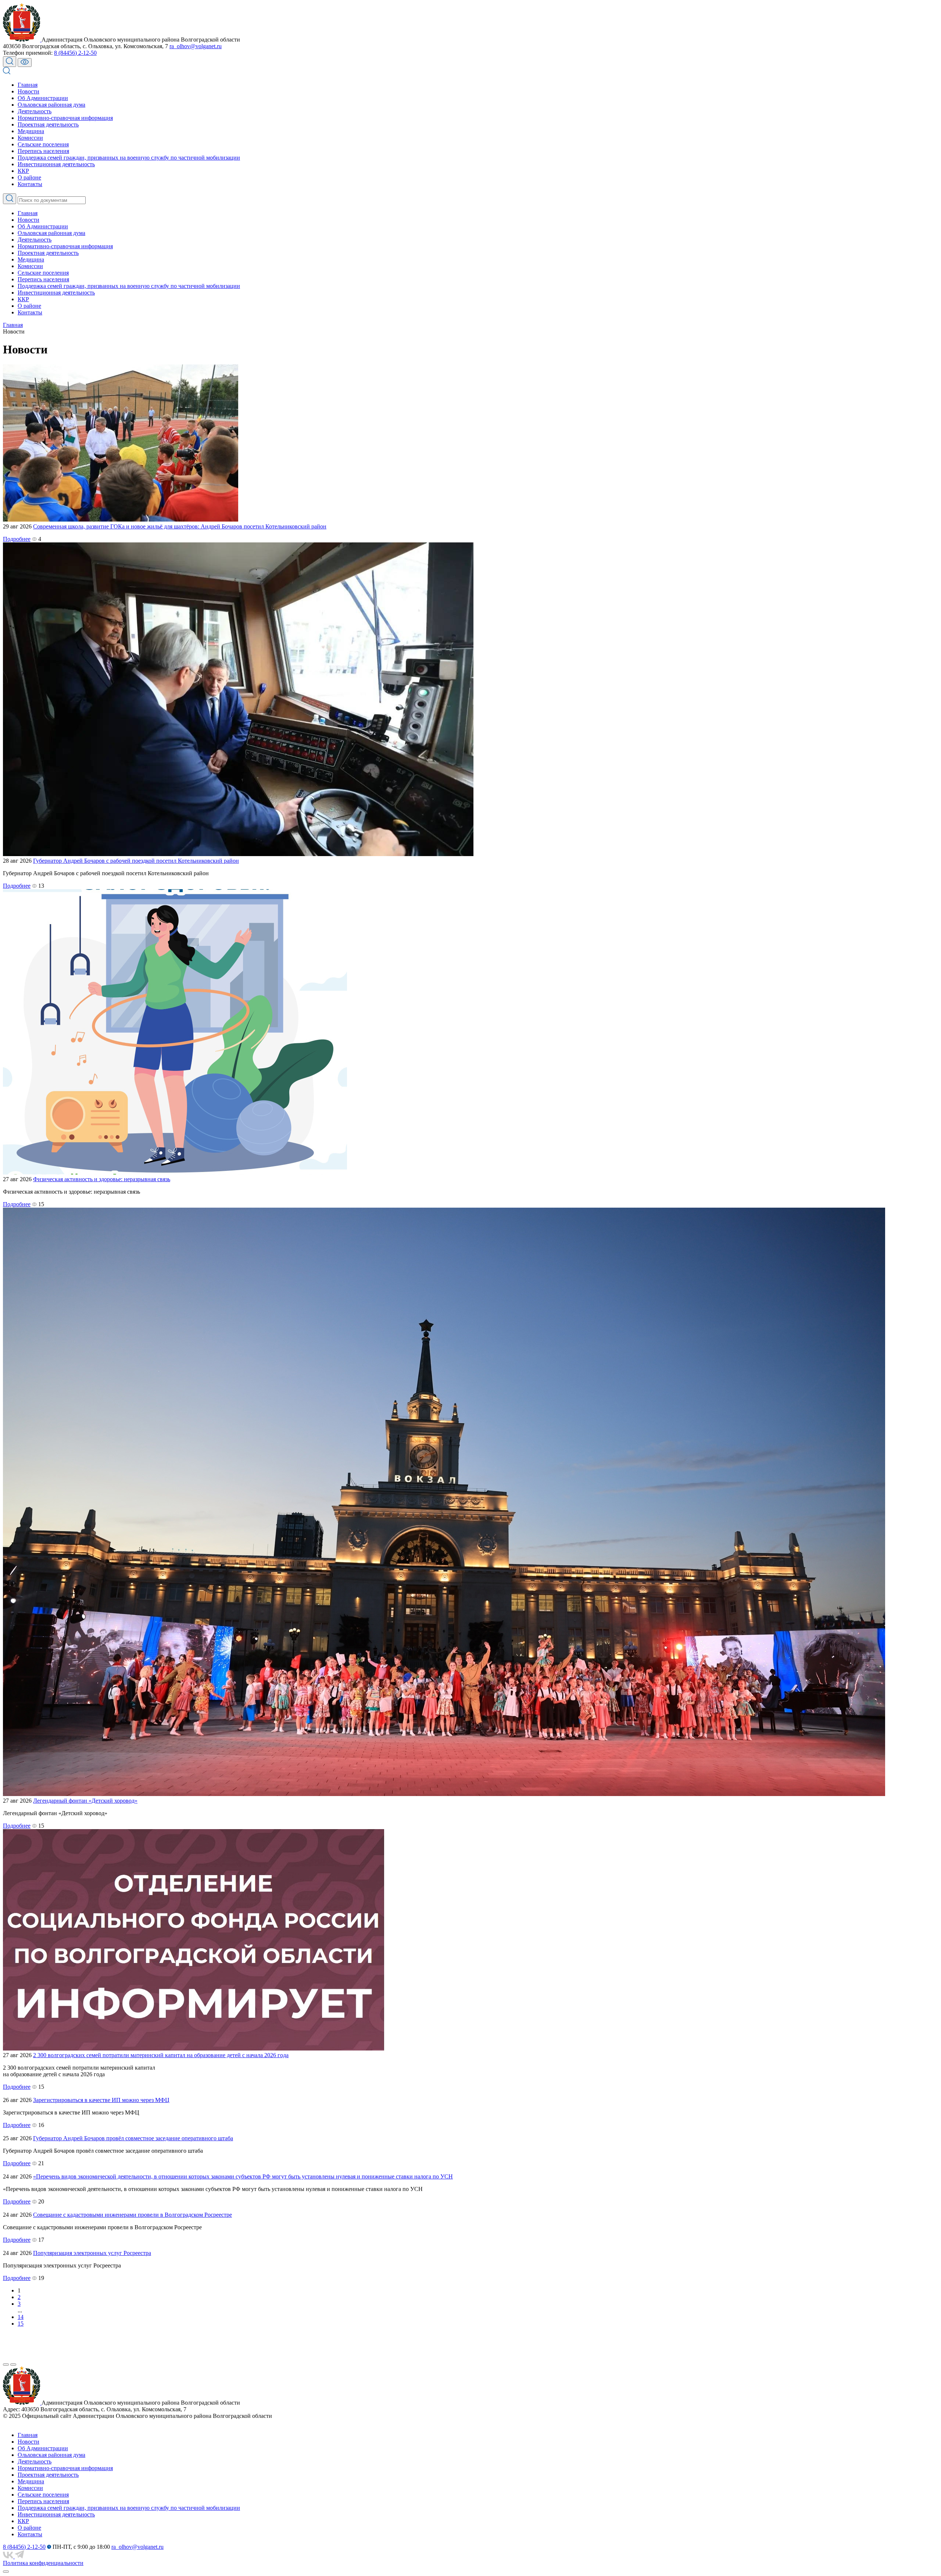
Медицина (31, 131)
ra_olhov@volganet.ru (196, 46)
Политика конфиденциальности (43, 2563)
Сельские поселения (43, 144)
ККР (23, 171)
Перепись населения (43, 151)
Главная (28, 85)
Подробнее (17, 539)
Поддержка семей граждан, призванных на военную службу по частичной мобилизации (129, 158)
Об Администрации (43, 98)
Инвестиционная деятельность (56, 164)
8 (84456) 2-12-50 (75, 53)
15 (21, 2324)
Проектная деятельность (48, 124)
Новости (28, 91)
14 (21, 2317)
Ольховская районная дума (51, 105)
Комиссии (30, 138)
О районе (29, 177)
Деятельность (35, 111)
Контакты (30, 184)
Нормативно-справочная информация (65, 118)
